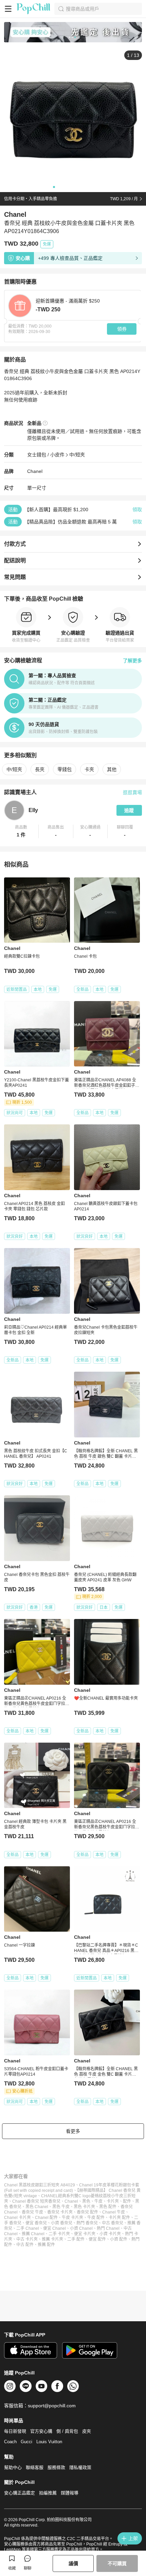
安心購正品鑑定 (20, 2493)
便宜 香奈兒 (36, 2223)
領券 (122, 329)
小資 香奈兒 (62, 2223)
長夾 (40, 769)
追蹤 (129, 810)
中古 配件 (25, 2245)
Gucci (26, 2442)
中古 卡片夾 (27, 2239)
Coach (10, 2442)
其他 (112, 769)
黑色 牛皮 (61, 2207)
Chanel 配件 (46, 2218)
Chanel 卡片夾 (17, 2218)
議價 (73, 2563)
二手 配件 (76, 2239)
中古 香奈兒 (113, 2223)
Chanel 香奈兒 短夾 (30, 2201)
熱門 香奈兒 (87, 2223)
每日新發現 (15, 2431)
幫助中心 (13, 2467)
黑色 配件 (108, 2207)
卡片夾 (113, 2201)
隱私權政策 (80, 2467)
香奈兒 (54, 2201)
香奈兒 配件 (87, 2212)
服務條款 (56, 2467)
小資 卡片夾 (110, 2234)
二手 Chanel (28, 2228)
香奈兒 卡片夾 (60, 2212)
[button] (21, 831)
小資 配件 (119, 2239)
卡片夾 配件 (119, 2218)
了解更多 (132, 661)
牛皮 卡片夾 (72, 2218)
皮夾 (87, 2431)
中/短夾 (77, 455)
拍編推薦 (48, 2493)
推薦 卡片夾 (52, 2239)
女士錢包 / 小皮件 (46, 455)
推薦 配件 (46, 2245)
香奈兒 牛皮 (32, 2212)
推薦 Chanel (33, 2234)
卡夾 (89, 769)
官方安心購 (41, 2431)
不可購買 (117, 2563)
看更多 (73, 2131)
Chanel (35, 471)
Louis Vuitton (49, 2442)
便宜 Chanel (54, 2228)
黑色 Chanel (37, 2207)
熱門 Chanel (108, 2228)
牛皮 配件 (96, 2218)
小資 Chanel (81, 2228)
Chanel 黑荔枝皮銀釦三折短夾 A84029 (40, 2185)
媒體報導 (70, 2493)
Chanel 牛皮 (114, 2212)
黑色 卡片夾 (84, 2207)
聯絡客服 (35, 2467)
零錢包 (65, 769)
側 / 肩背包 (67, 2431)
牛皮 (98, 2201)
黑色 (86, 2201)
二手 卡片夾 (59, 2234)
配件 (127, 2201)
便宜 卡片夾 (85, 2234)
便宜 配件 (97, 2239)
